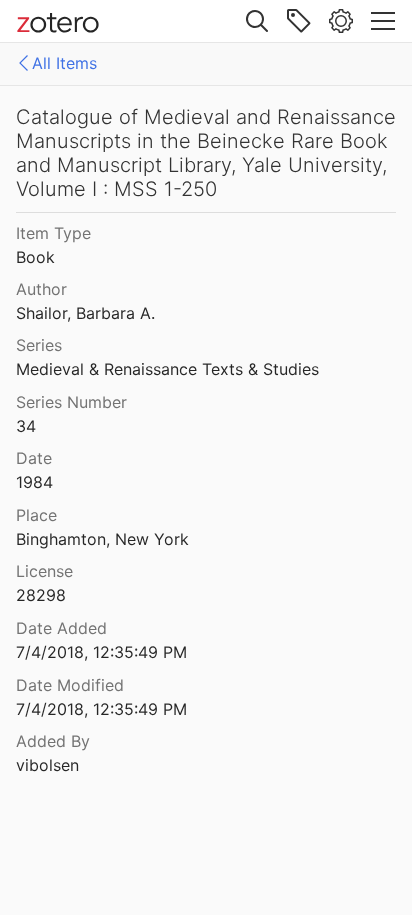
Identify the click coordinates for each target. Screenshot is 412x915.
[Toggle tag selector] (299, 21)
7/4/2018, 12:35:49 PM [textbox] (101, 652)
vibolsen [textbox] (47, 765)
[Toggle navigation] (383, 21)
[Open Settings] (341, 21)
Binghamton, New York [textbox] (102, 539)
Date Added (61, 628)
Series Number (71, 402)
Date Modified (70, 685)
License (44, 571)
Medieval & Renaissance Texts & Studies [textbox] (167, 369)
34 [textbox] (26, 426)
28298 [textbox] (41, 595)
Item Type (53, 233)
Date (34, 458)
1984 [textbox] (34, 482)
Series (39, 345)
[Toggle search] (257, 21)
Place (36, 515)
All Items (64, 63)
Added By (53, 741)
